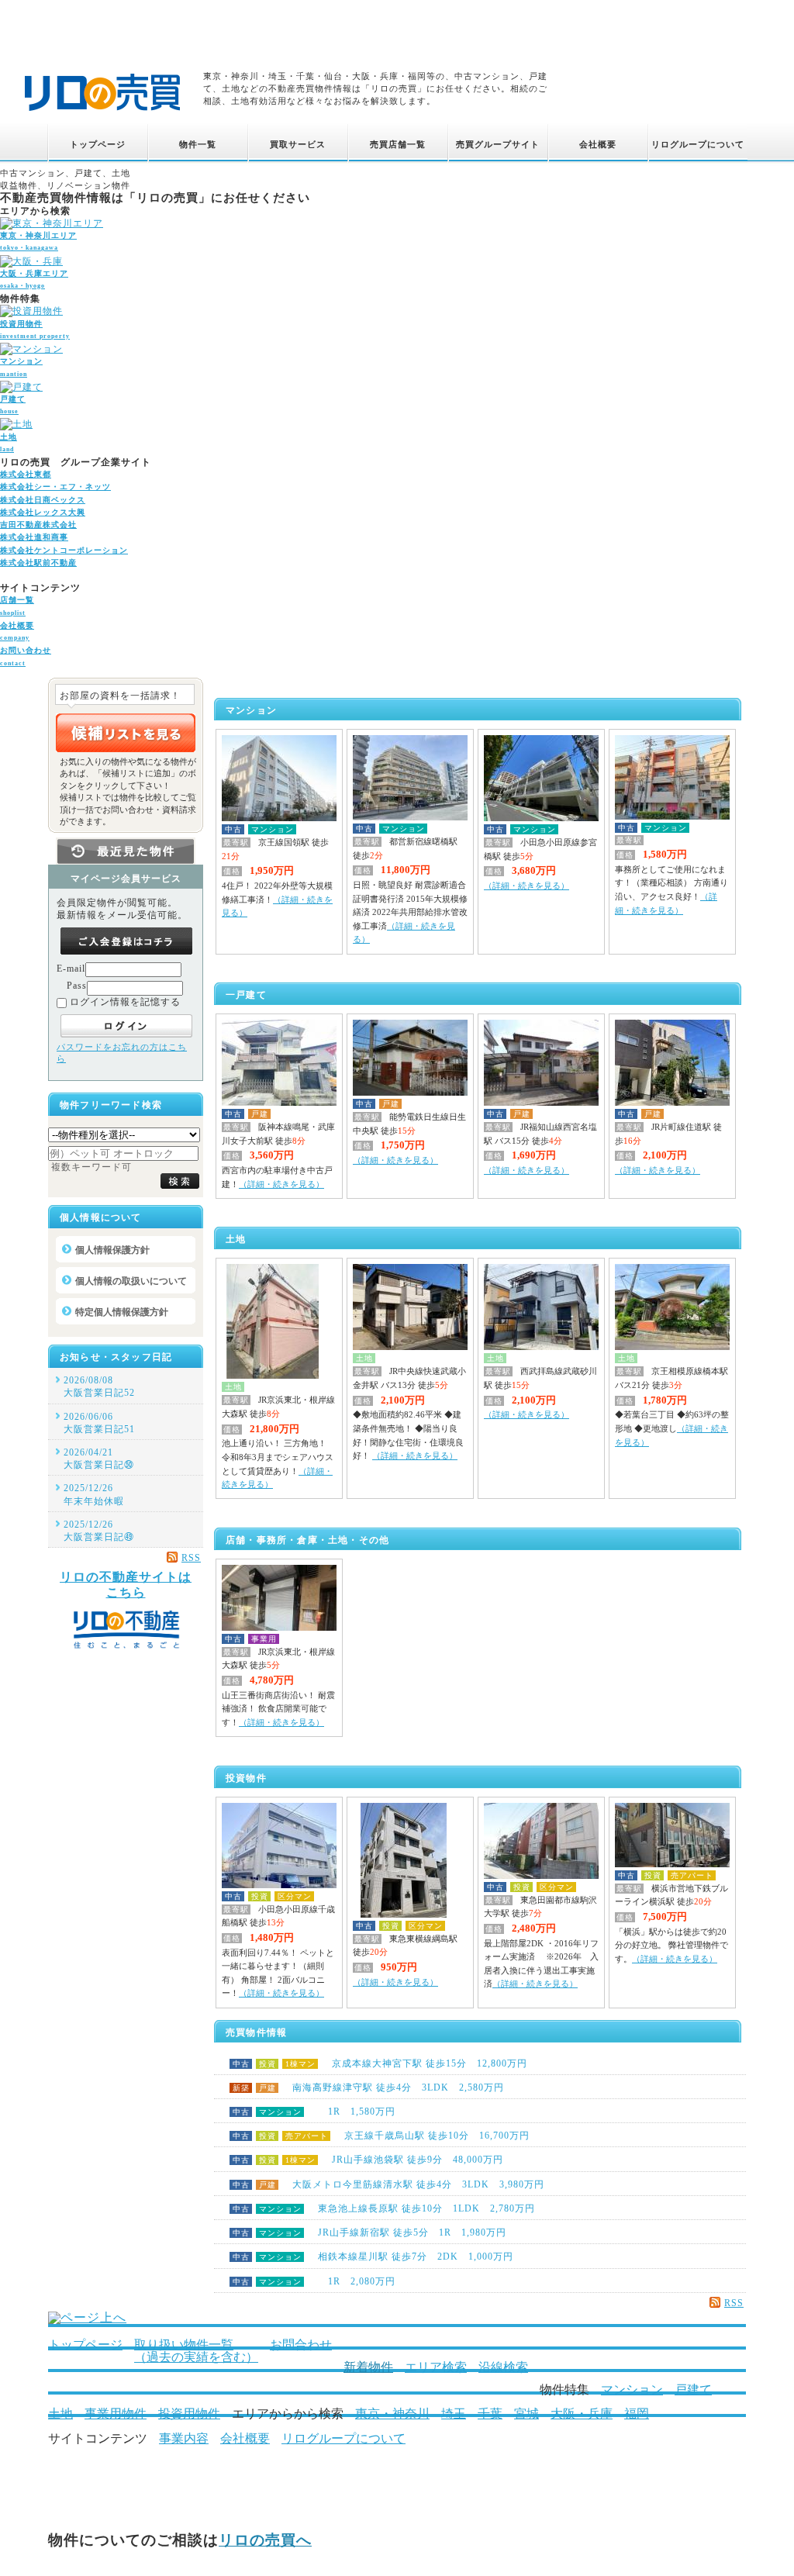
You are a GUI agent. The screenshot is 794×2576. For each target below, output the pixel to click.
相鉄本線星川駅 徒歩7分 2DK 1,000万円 (373, 2257)
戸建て (693, 2390)
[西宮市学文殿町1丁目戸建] (279, 1103)
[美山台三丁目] (410, 1093)
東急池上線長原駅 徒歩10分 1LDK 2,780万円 (384, 2208)
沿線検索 (503, 2367)
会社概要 (245, 2438)
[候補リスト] (126, 733)
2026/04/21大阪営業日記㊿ (99, 1459)
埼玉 (454, 2414)
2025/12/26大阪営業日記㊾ (99, 1531)
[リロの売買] (102, 113)
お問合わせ (301, 2345)
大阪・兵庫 (582, 2414)
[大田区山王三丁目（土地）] (273, 1376)
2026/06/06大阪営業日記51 (99, 1423)
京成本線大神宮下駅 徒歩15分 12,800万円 (380, 2063)
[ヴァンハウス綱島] (404, 1915)
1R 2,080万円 (314, 2281)
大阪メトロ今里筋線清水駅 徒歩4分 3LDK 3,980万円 (388, 2184)
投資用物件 (189, 2414)
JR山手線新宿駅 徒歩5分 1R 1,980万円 (369, 2232)
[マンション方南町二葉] (672, 817)
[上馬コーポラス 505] (541, 1876)
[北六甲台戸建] (541, 1103)
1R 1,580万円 (314, 2112)
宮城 (526, 2414)
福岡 (637, 2414)
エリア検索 (436, 2367)
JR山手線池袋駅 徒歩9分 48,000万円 (368, 2160)
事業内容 (184, 2438)
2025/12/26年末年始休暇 (94, 1494)
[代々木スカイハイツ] (541, 818)
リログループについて (343, 2438)
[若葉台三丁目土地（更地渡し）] (672, 1347)
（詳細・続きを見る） (526, 886)
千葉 (490, 2414)
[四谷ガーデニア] (410, 817)
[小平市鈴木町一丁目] (410, 1347)
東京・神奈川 (392, 2414)
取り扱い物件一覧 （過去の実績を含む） (196, 2351)
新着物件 (368, 2367)
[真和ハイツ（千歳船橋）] (279, 1885)
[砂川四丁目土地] (541, 1347)
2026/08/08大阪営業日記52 (99, 1386)
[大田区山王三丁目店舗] (279, 1628)
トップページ (85, 2345)
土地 (60, 2414)
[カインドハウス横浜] (672, 1864)
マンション (632, 2390)
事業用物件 (116, 2414)
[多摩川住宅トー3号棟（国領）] (279, 818)
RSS (734, 2303)
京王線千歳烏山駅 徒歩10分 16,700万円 (381, 2136)
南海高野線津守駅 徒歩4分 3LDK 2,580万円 (368, 2087)
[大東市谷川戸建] (672, 1103)
